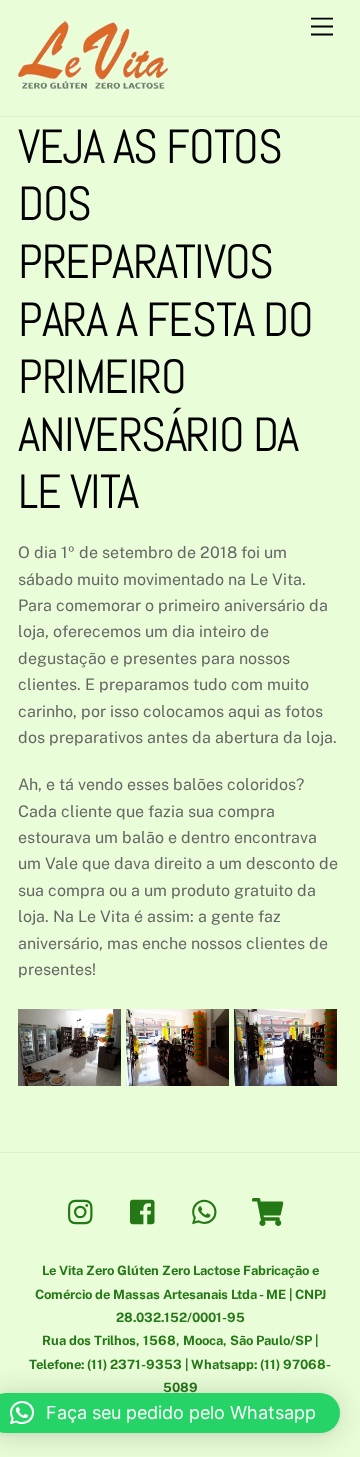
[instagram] (85, 1210)
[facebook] (147, 1210)
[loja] (271, 1210)
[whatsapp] (209, 1210)
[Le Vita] (93, 80)
